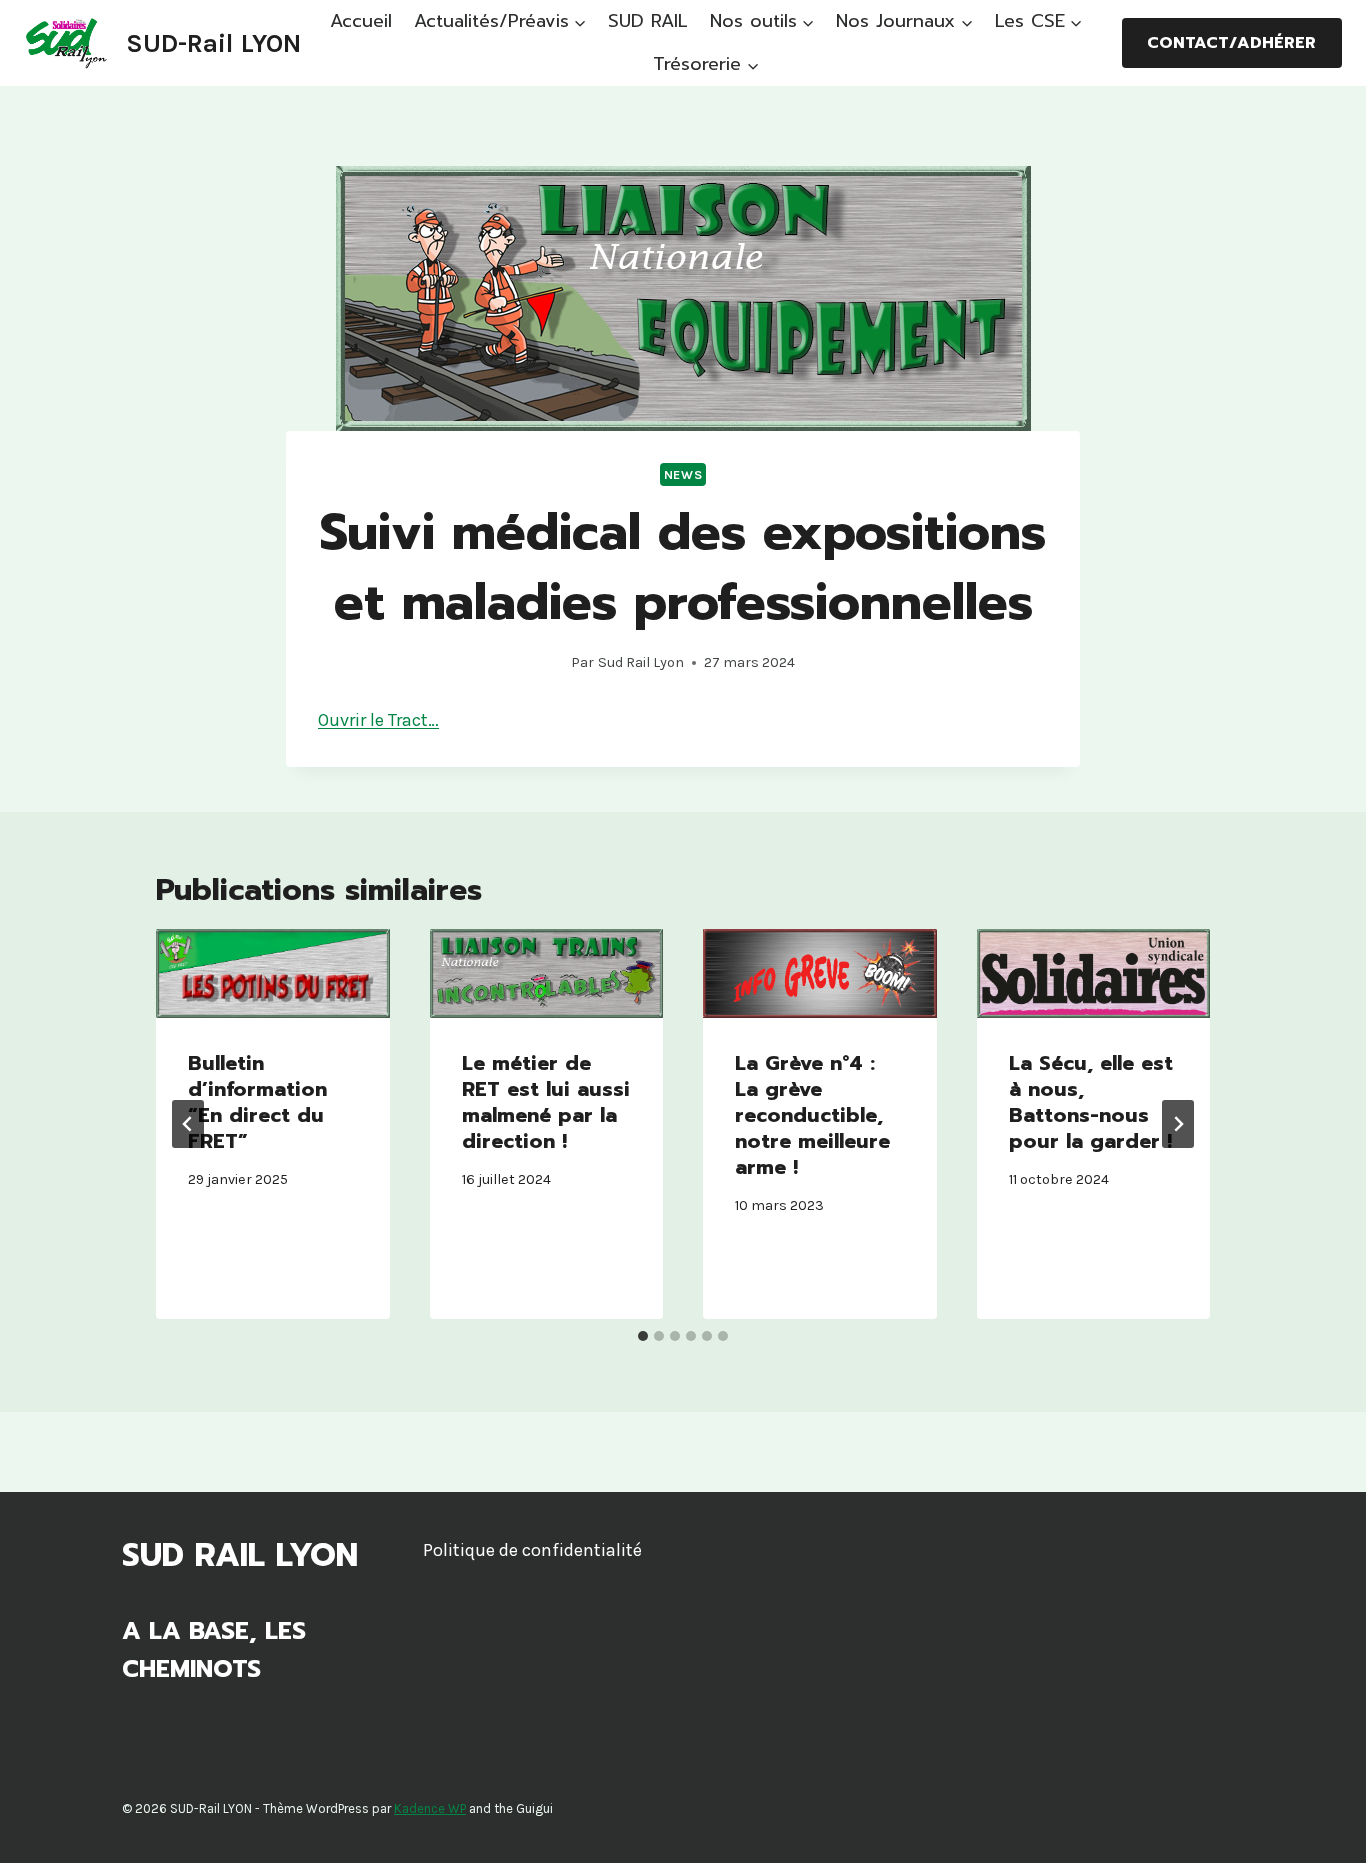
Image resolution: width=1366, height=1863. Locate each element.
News (683, 474)
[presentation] (273, 973)
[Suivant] (1178, 1124)
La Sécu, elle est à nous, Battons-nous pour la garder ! (1091, 1102)
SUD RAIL (648, 21)
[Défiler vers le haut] (1320, 1827)
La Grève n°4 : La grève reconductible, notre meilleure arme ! (812, 1115)
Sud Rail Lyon (641, 662)
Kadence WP (430, 1808)
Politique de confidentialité (532, 1550)
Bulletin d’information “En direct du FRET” (257, 1102)
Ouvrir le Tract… (378, 720)
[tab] (643, 1336)
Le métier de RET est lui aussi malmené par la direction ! (546, 1102)
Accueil (361, 21)
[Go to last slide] (188, 1124)
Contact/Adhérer (1231, 43)
